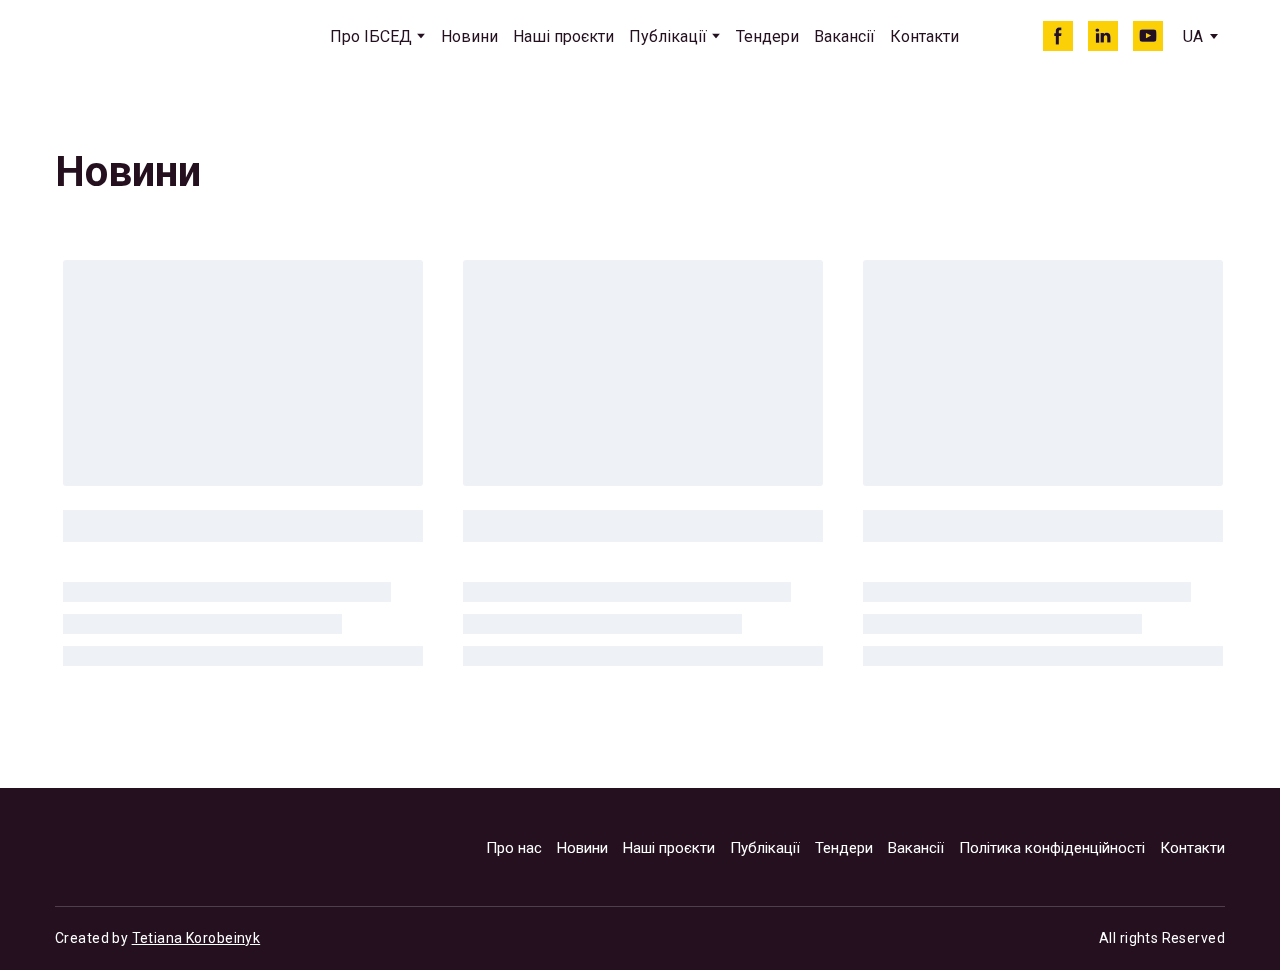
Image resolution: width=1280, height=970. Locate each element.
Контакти (924, 36)
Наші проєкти (563, 36)
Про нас (514, 848)
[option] (1193, 36)
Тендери (767, 36)
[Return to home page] (146, 36)
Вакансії (844, 36)
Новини (469, 36)
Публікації (668, 36)
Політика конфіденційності (1052, 848)
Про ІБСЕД (371, 36)
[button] (1058, 36)
